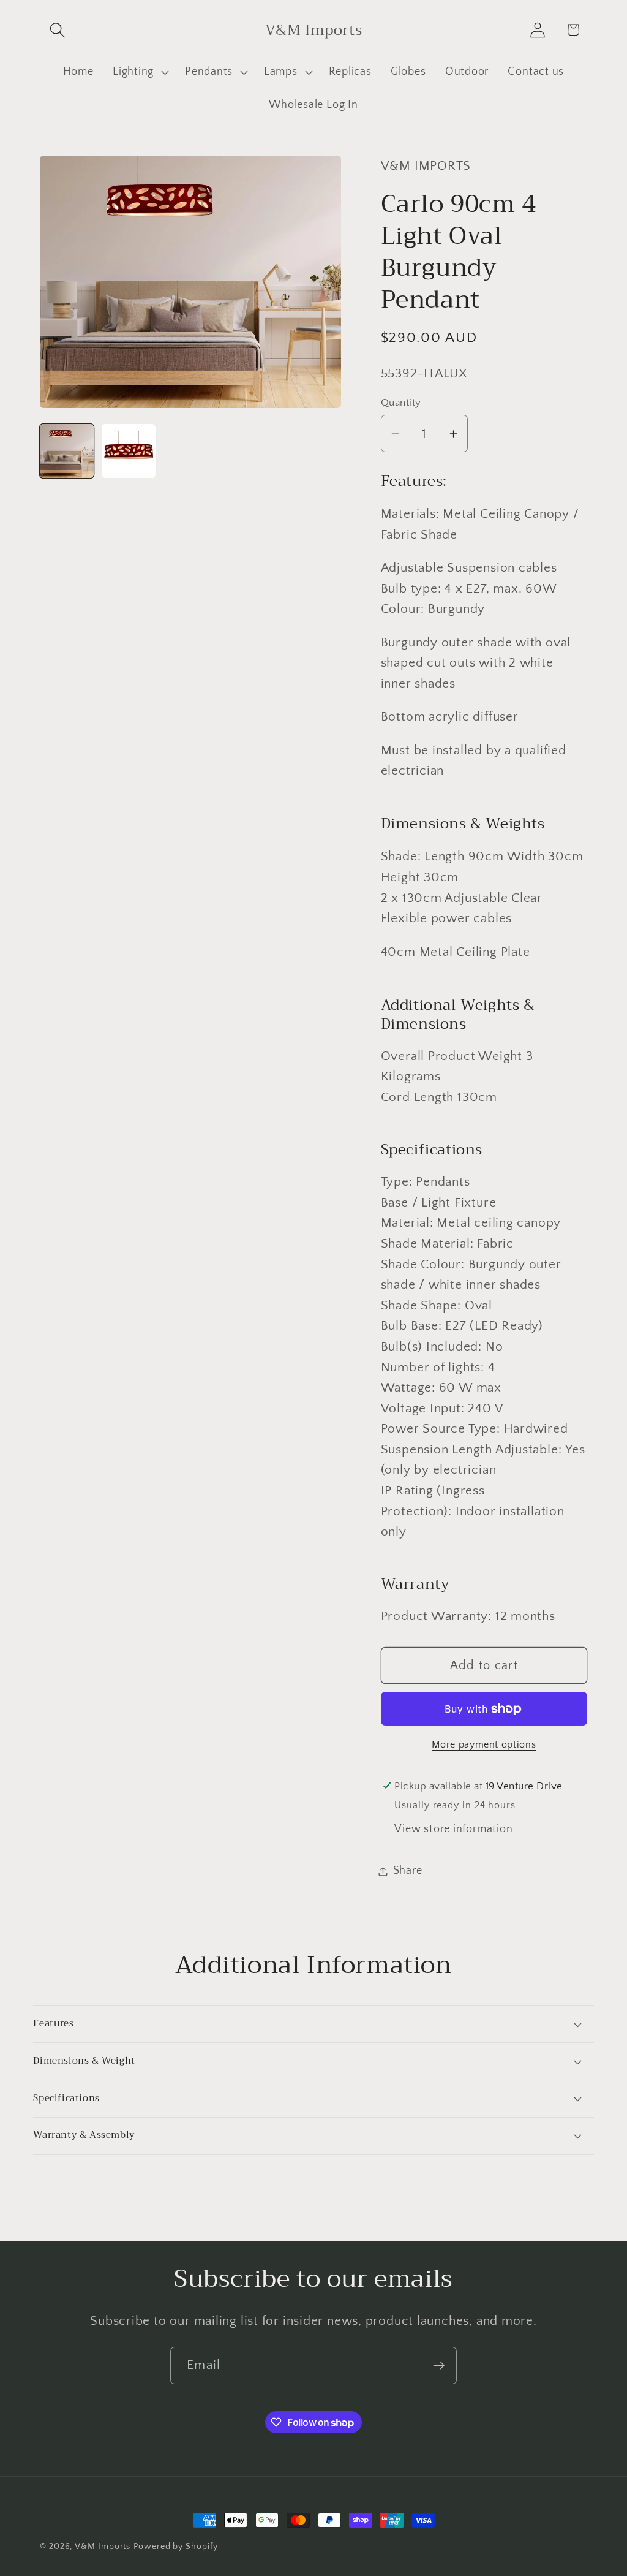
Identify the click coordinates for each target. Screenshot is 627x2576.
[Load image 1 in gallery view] (67, 451)
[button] (57, 30)
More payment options (484, 1745)
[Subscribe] (439, 2366)
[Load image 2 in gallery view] (129, 451)
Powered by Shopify (175, 2547)
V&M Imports (103, 2547)
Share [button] (408, 1871)
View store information (453, 1829)
